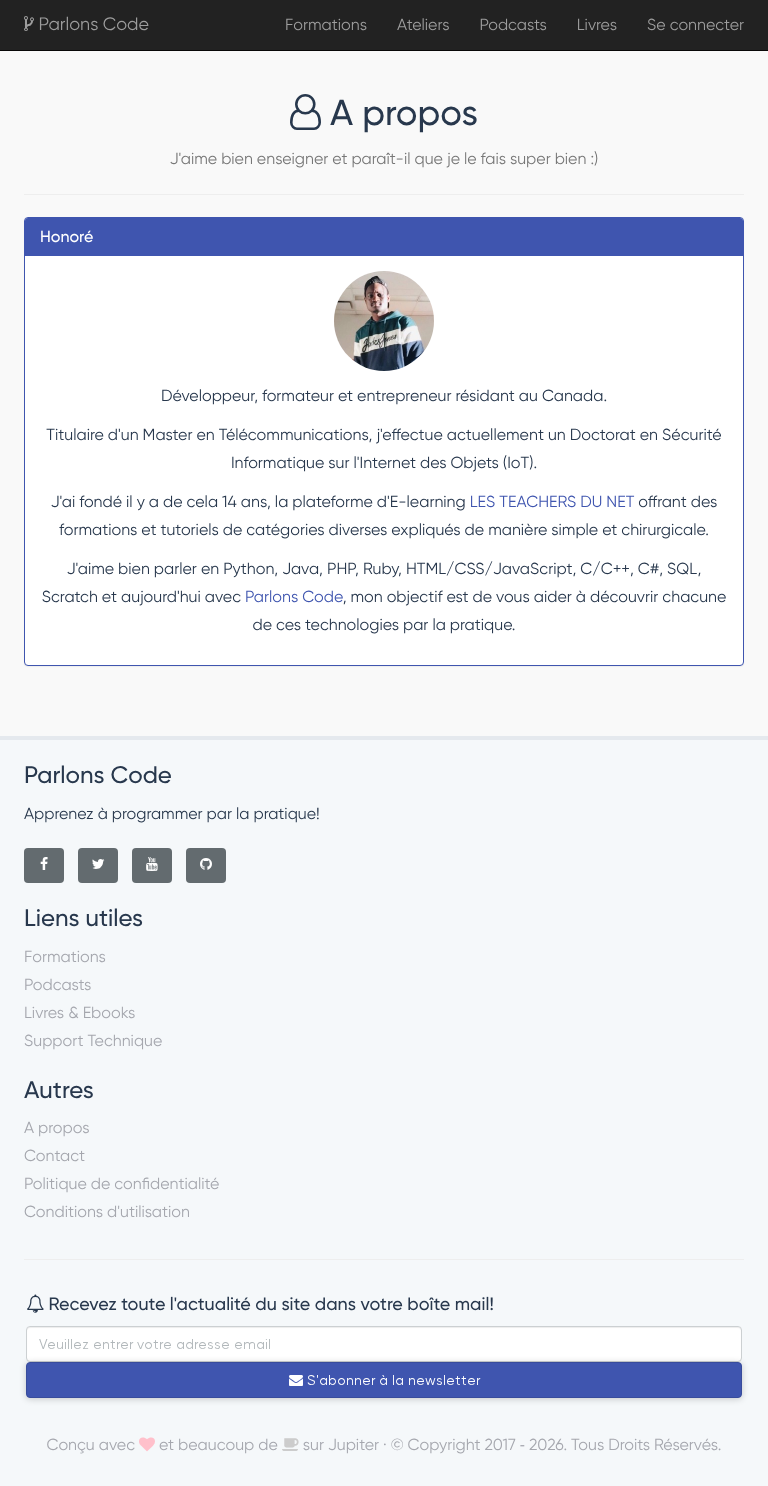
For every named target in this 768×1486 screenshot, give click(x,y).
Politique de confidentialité (121, 1183)
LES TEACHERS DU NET (552, 501)
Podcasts (512, 24)
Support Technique (93, 1040)
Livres (597, 24)
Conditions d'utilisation (107, 1211)
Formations (326, 24)
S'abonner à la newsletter (391, 1380)
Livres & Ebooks (79, 1012)
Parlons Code (91, 24)
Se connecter (695, 24)
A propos (56, 1127)
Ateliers (423, 24)
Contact (54, 1155)
